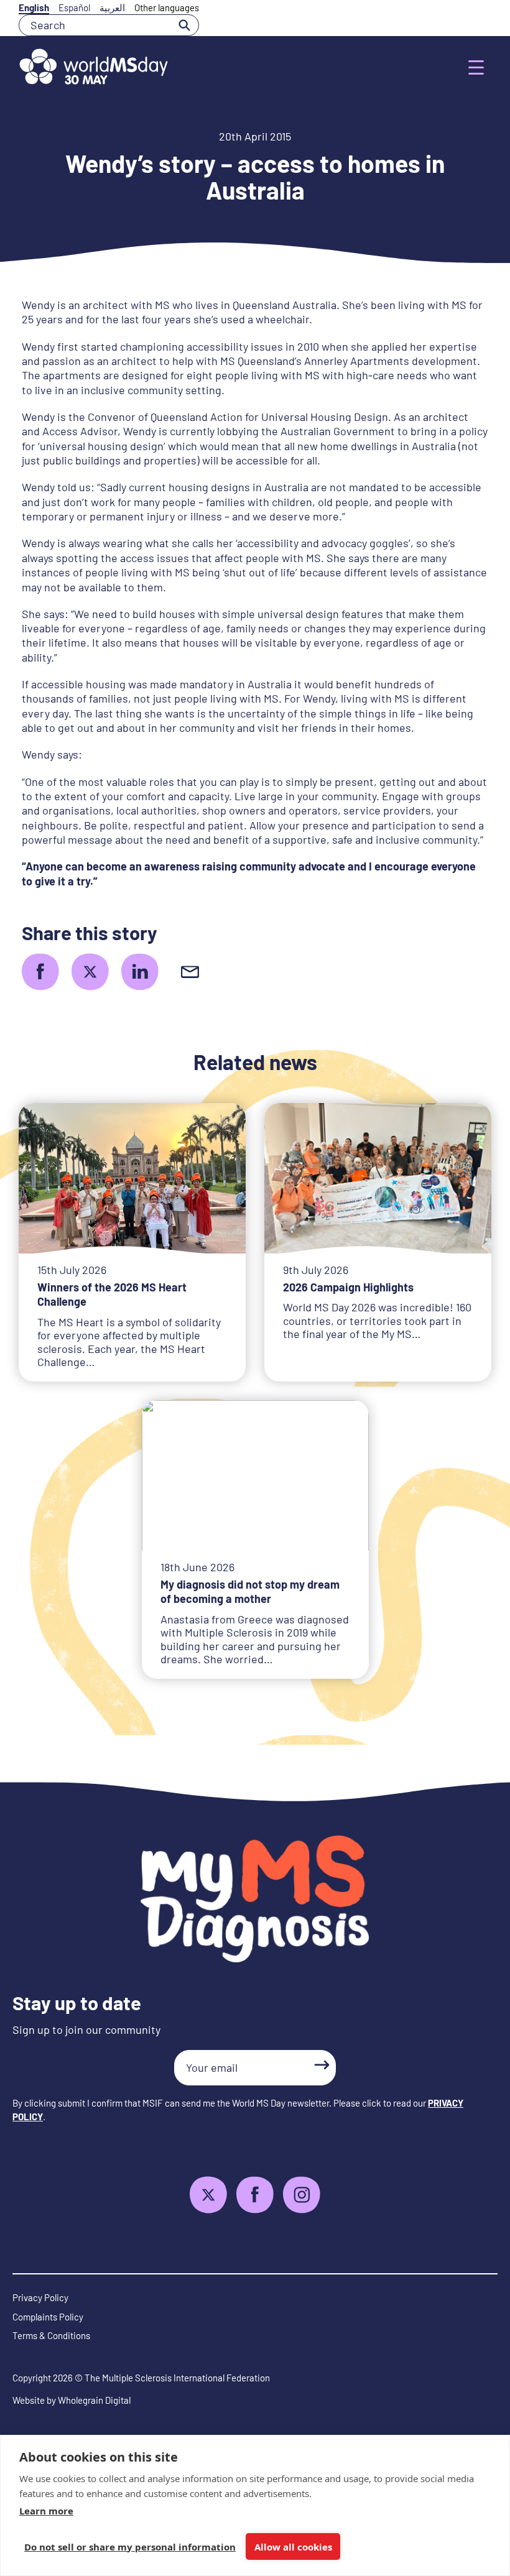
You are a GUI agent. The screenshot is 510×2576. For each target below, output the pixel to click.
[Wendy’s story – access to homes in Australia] (40, 972)
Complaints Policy (48, 2317)
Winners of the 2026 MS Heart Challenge (112, 1294)
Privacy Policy (40, 2297)
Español (74, 7)
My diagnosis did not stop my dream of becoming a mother (250, 1591)
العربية (112, 7)
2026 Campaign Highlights (348, 1287)
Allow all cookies (293, 2547)
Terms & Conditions (51, 2335)
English (34, 7)
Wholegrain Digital (94, 2400)
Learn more (46, 2511)
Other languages (167, 7)
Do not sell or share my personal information (130, 2547)
